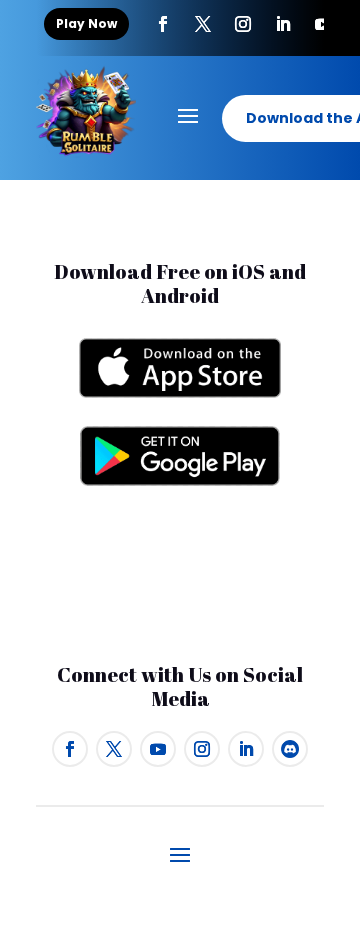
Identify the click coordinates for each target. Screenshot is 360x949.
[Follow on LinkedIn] (246, 749)
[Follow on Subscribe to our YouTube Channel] (323, 24)
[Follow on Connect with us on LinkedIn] (283, 24)
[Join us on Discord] (290, 749)
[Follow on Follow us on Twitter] (203, 24)
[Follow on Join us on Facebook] (163, 24)
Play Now (86, 23)
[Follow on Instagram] (243, 24)
